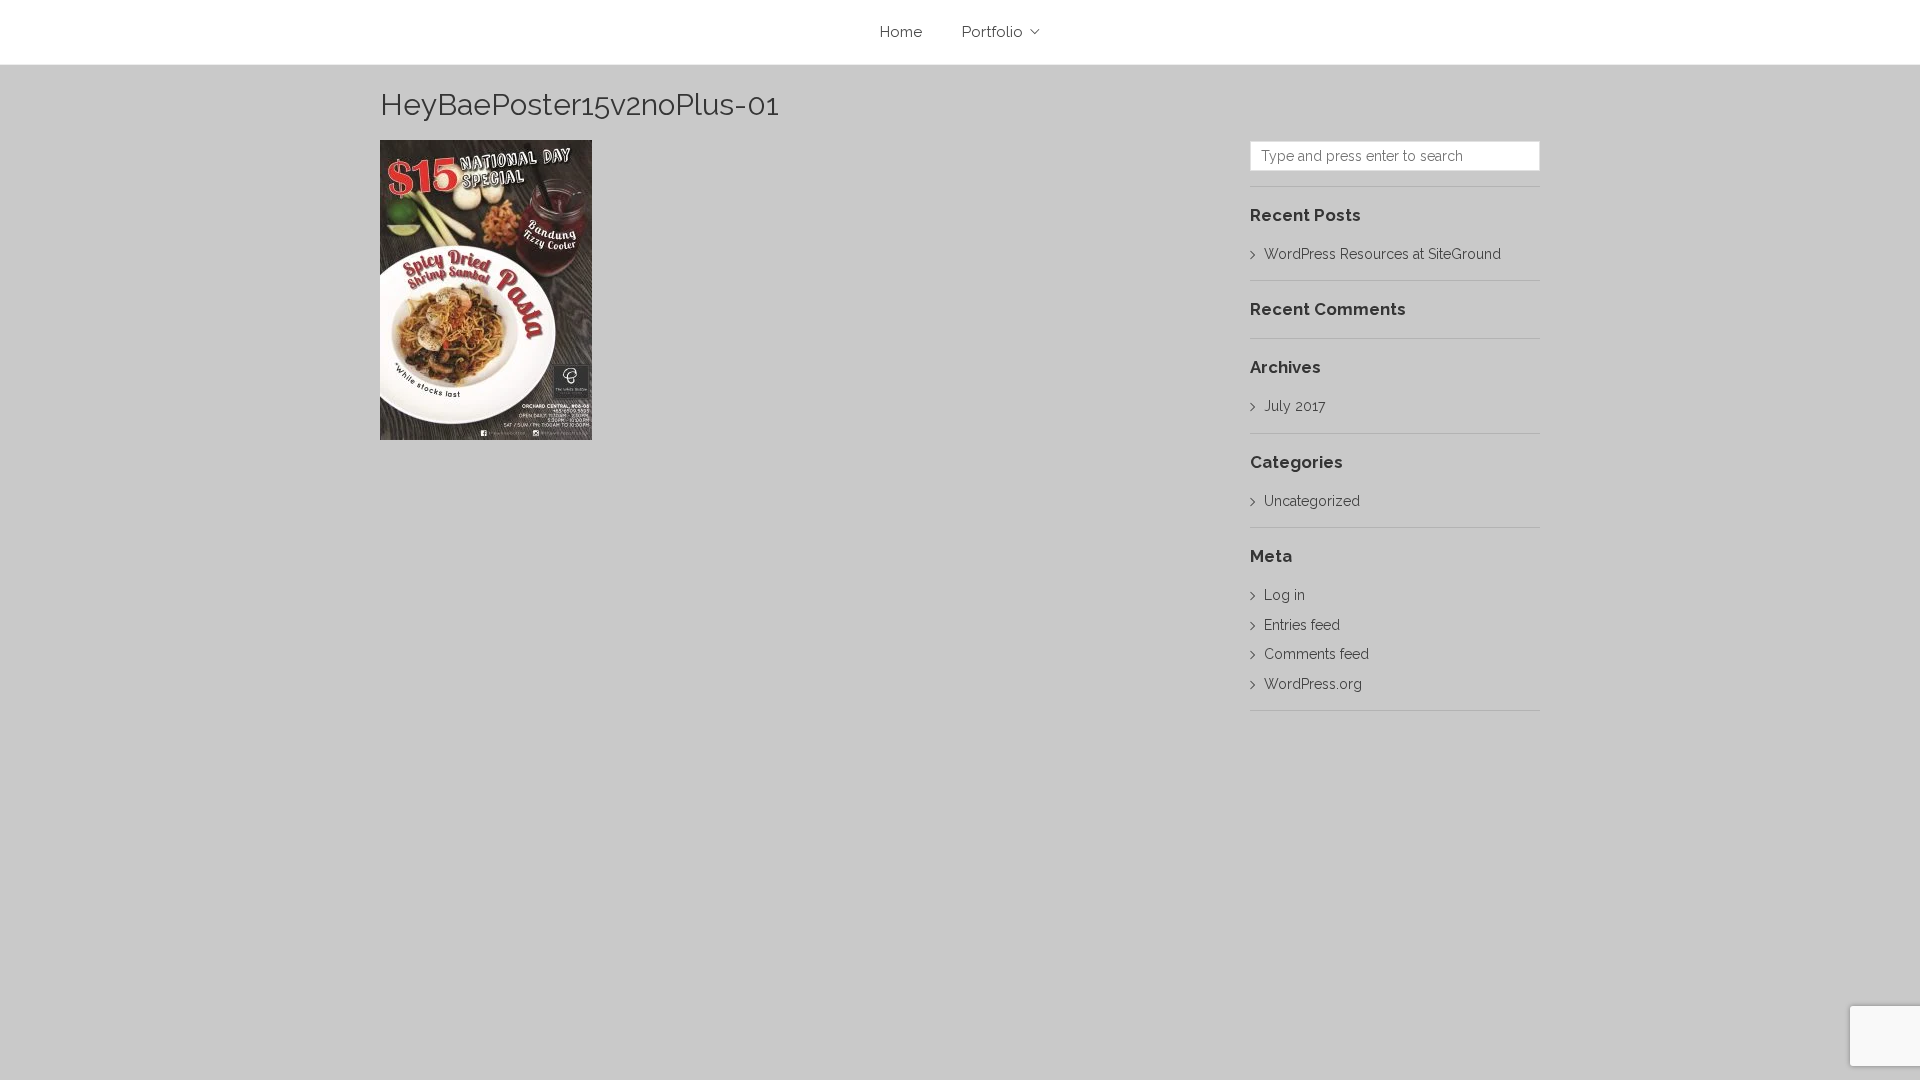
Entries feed (1302, 625)
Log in (1284, 595)
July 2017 (1295, 406)
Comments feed (1316, 654)
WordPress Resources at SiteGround (1382, 254)
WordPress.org (1313, 684)
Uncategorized (1312, 501)
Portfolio (992, 32)
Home (901, 32)
